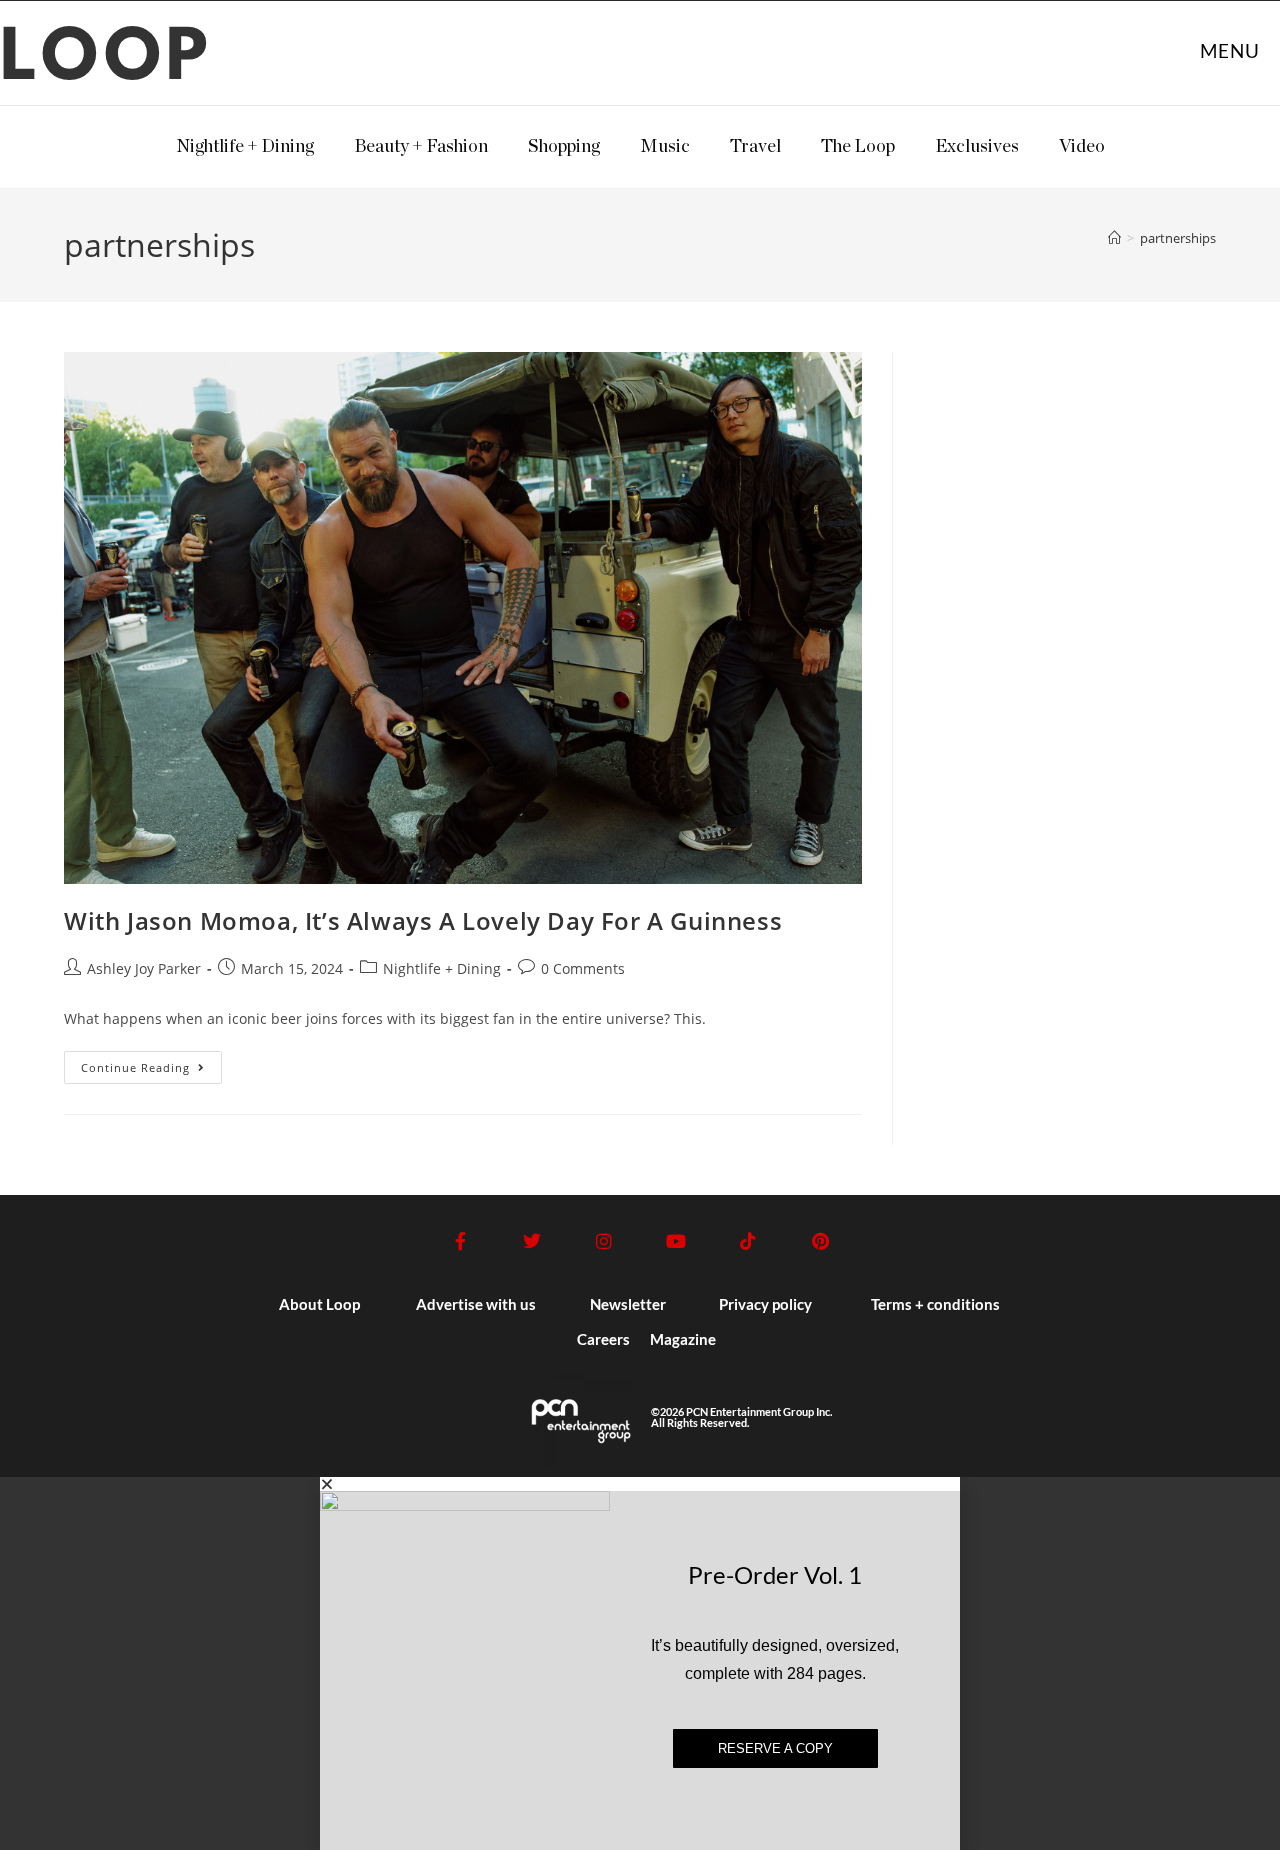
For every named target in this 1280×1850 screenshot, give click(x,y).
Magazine (683, 1339)
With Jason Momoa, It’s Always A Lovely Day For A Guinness (423, 920)
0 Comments (583, 968)
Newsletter (628, 1304)
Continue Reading (151, 1063)
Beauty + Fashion (421, 147)
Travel (755, 147)
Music (665, 147)
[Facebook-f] (460, 1241)
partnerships (1178, 238)
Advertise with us (476, 1304)
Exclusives (977, 147)
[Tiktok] (748, 1241)
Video (1082, 147)
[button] (640, 1484)
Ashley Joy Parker (144, 968)
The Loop (858, 147)
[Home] (1114, 238)
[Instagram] (604, 1241)
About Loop (319, 1304)
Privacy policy (765, 1304)
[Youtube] (676, 1241)
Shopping (564, 147)
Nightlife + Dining (245, 147)
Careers (603, 1339)
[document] (640, 1663)
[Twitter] (532, 1241)
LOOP (107, 60)
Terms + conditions (935, 1304)
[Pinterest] (820, 1241)
